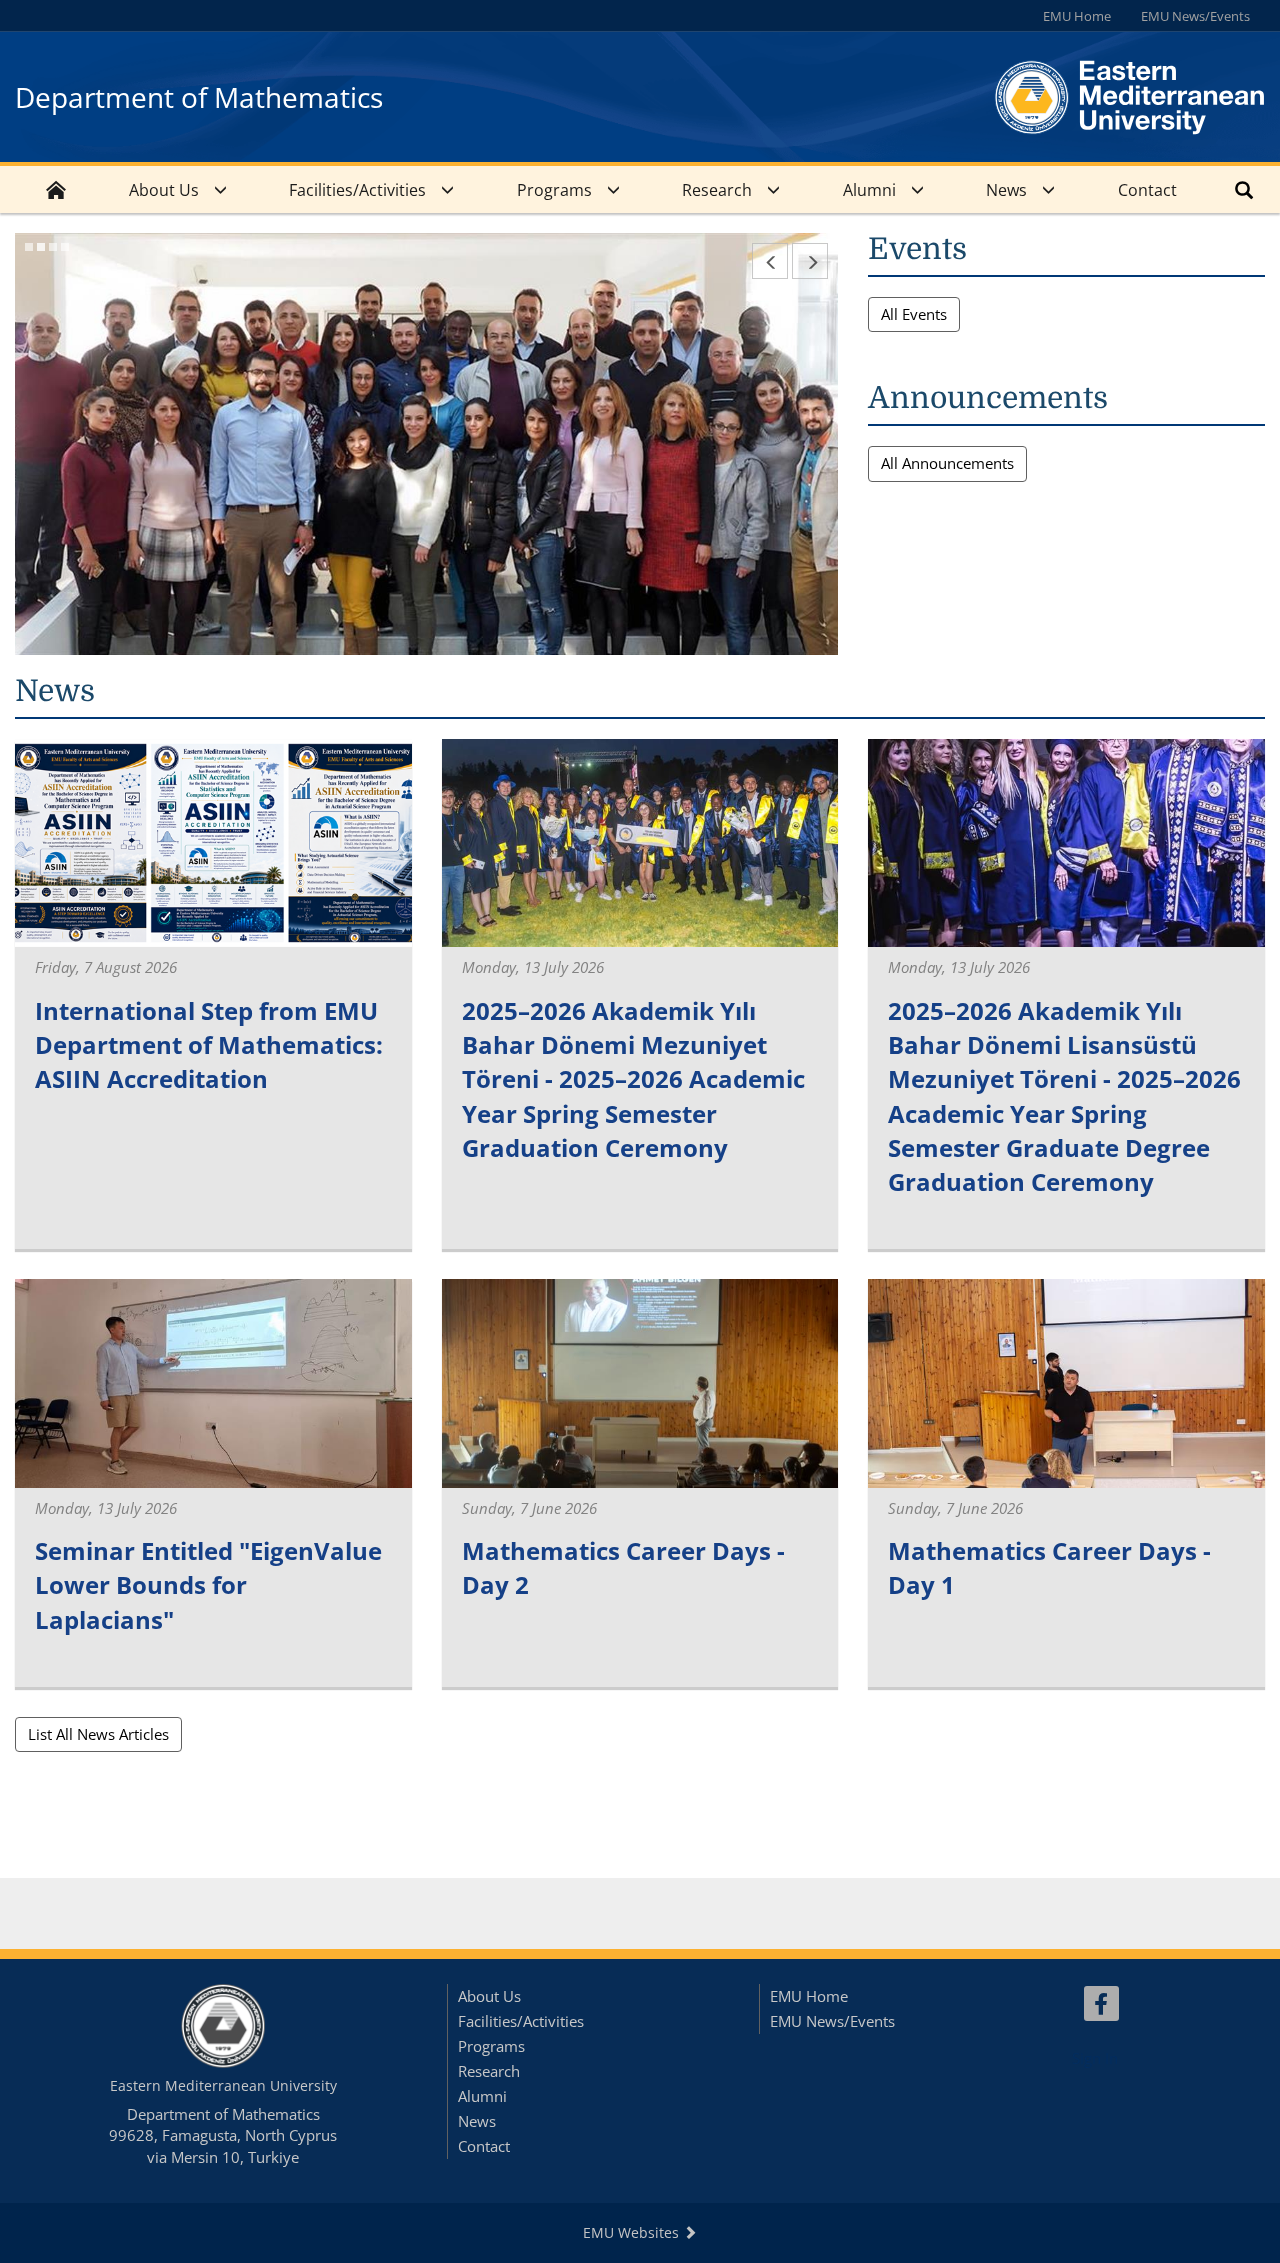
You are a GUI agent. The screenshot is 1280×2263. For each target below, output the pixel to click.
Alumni (869, 190)
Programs (554, 190)
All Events (914, 314)
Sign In (1095, 2058)
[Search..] (1244, 189)
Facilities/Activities (357, 190)
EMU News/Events (1195, 16)
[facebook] (1101, 2003)
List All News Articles (98, 1734)
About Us (164, 190)
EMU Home (1077, 16)
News (1006, 190)
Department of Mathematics (199, 97)
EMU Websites (633, 2232)
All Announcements (947, 463)
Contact (1147, 190)
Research (717, 190)
